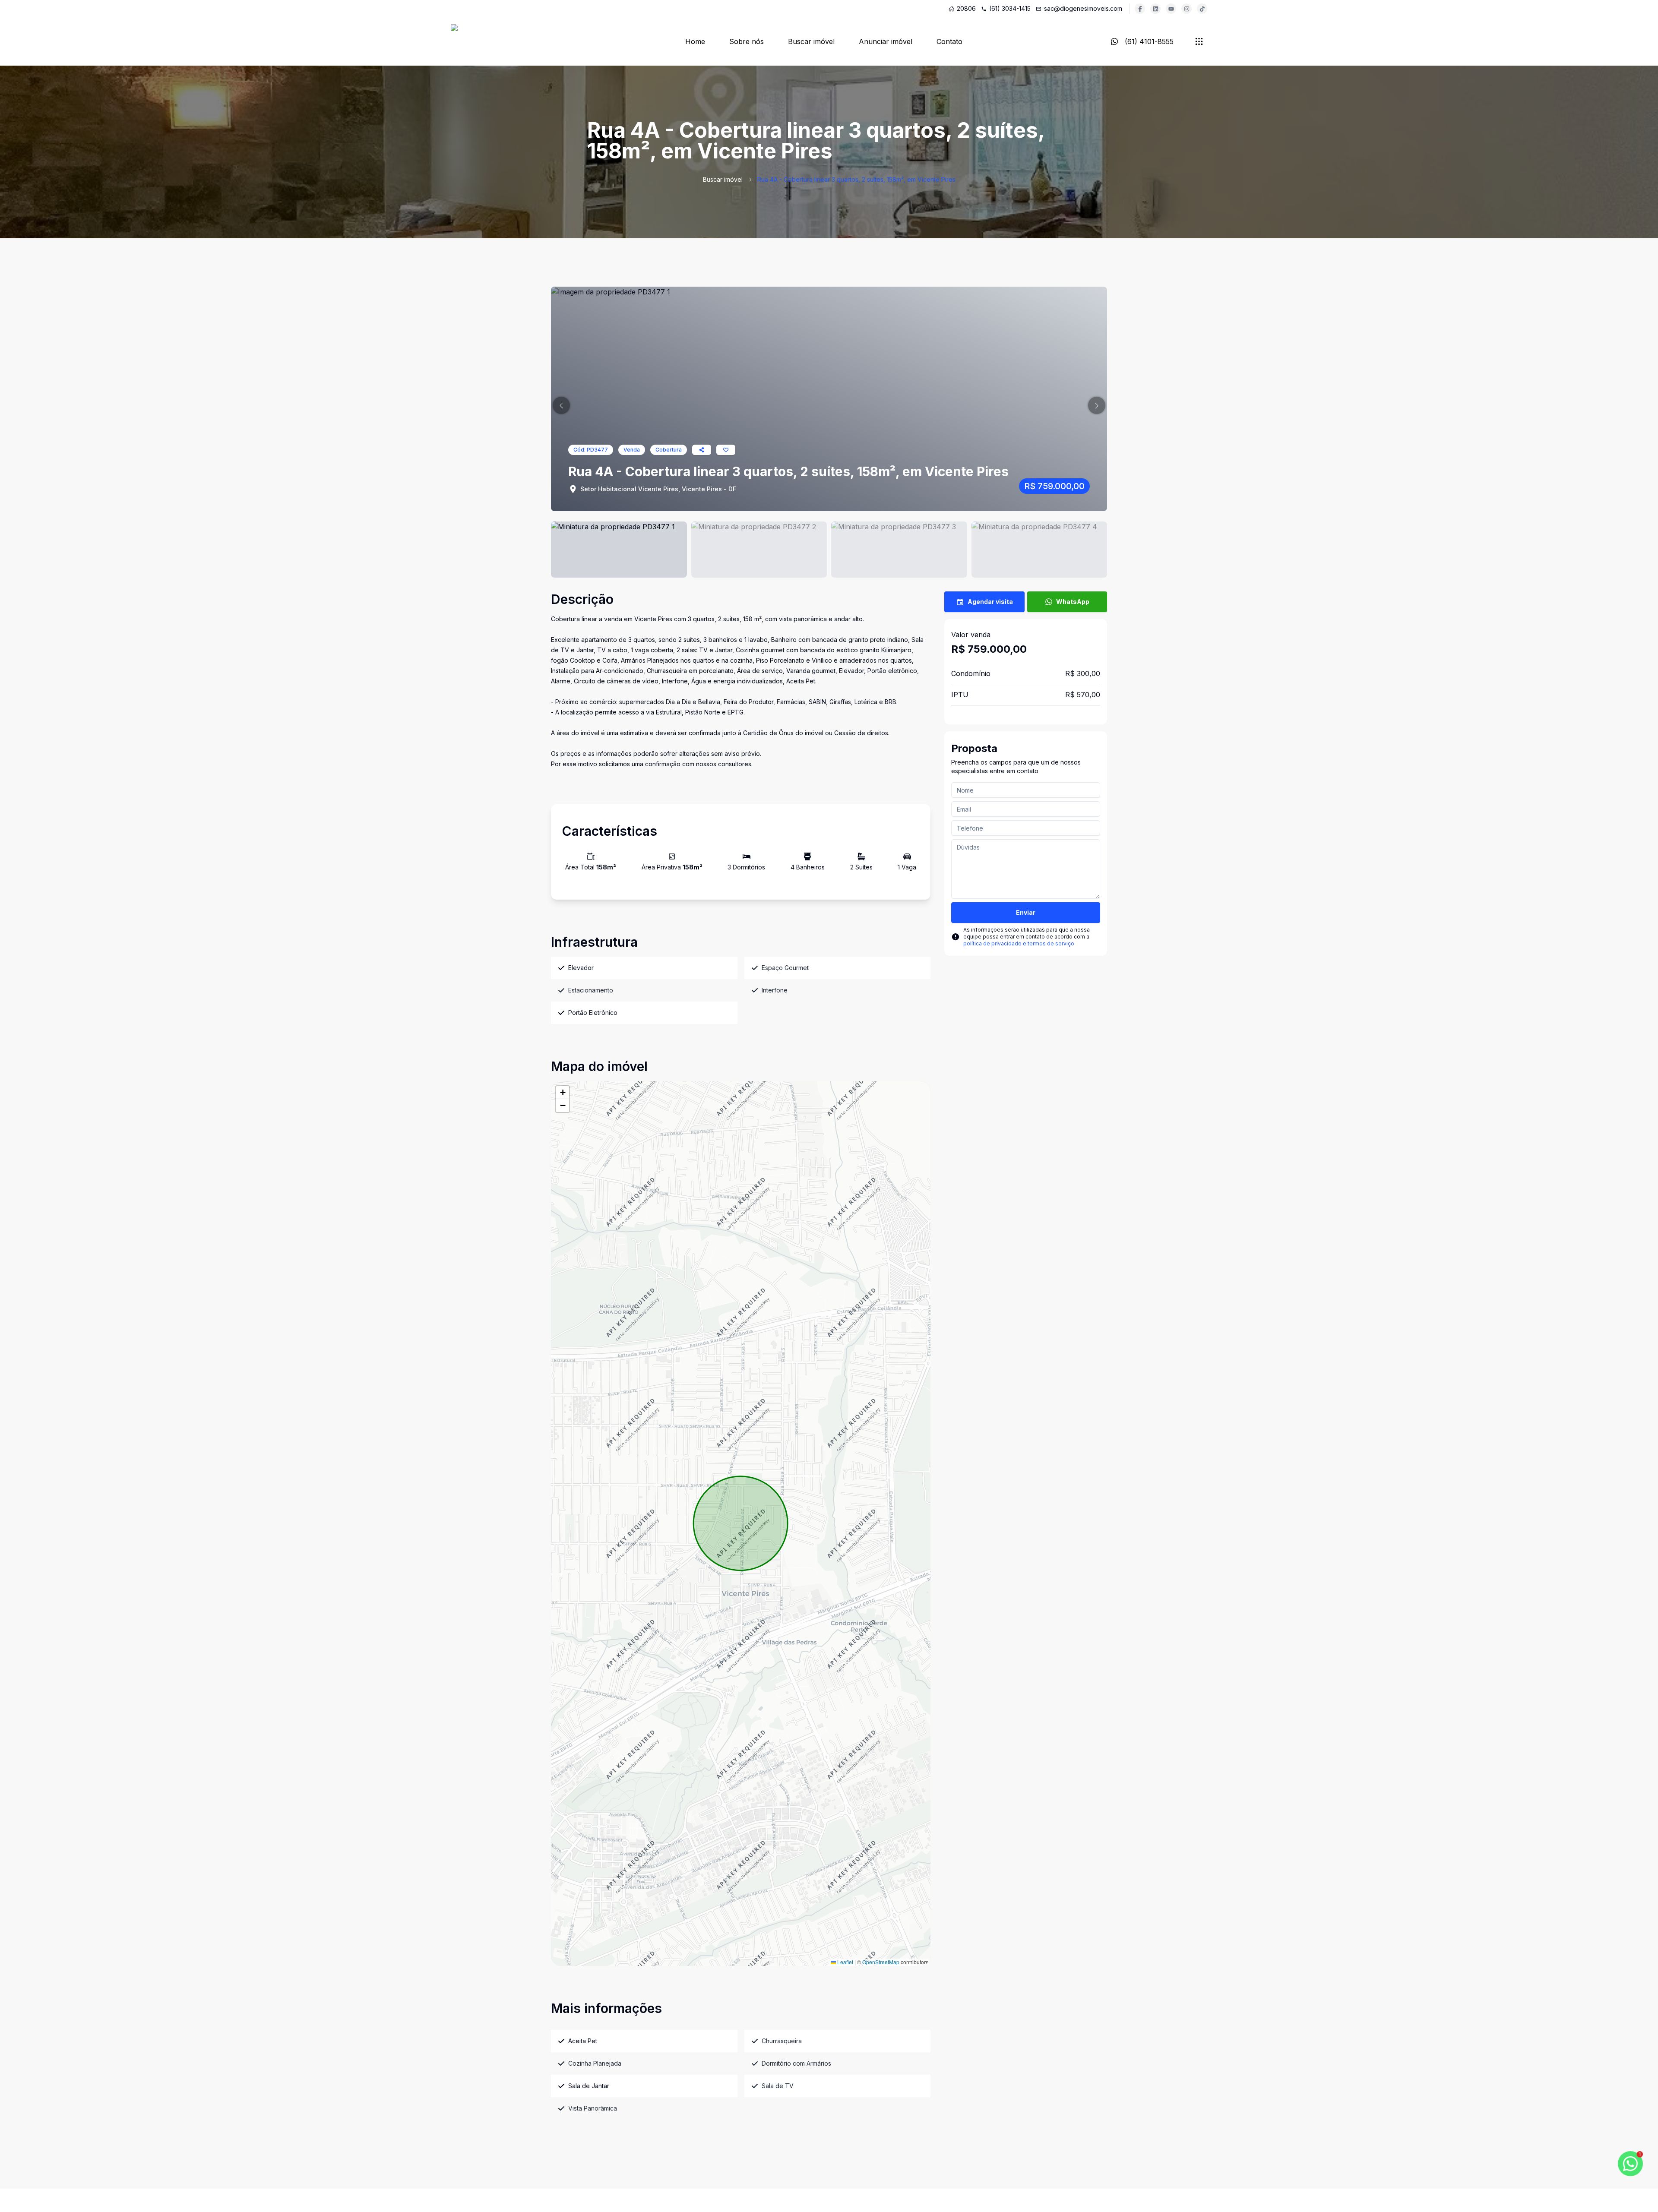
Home (695, 41)
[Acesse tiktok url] (1202, 9)
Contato (949, 41)
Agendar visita (990, 602)
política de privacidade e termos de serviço (1019, 943)
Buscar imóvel (811, 41)
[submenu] (1199, 41)
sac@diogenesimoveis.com (1083, 8)
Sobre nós (747, 41)
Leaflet (845, 1962)
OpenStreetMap (881, 1962)
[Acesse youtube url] (1171, 9)
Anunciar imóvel (886, 41)
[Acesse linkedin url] (1155, 9)
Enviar (1026, 912)
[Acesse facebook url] (1140, 9)
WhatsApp (1073, 602)
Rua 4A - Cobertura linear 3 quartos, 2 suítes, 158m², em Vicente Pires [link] (856, 179)
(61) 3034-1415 (1010, 8)
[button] (561, 405)
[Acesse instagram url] (1187, 9)
